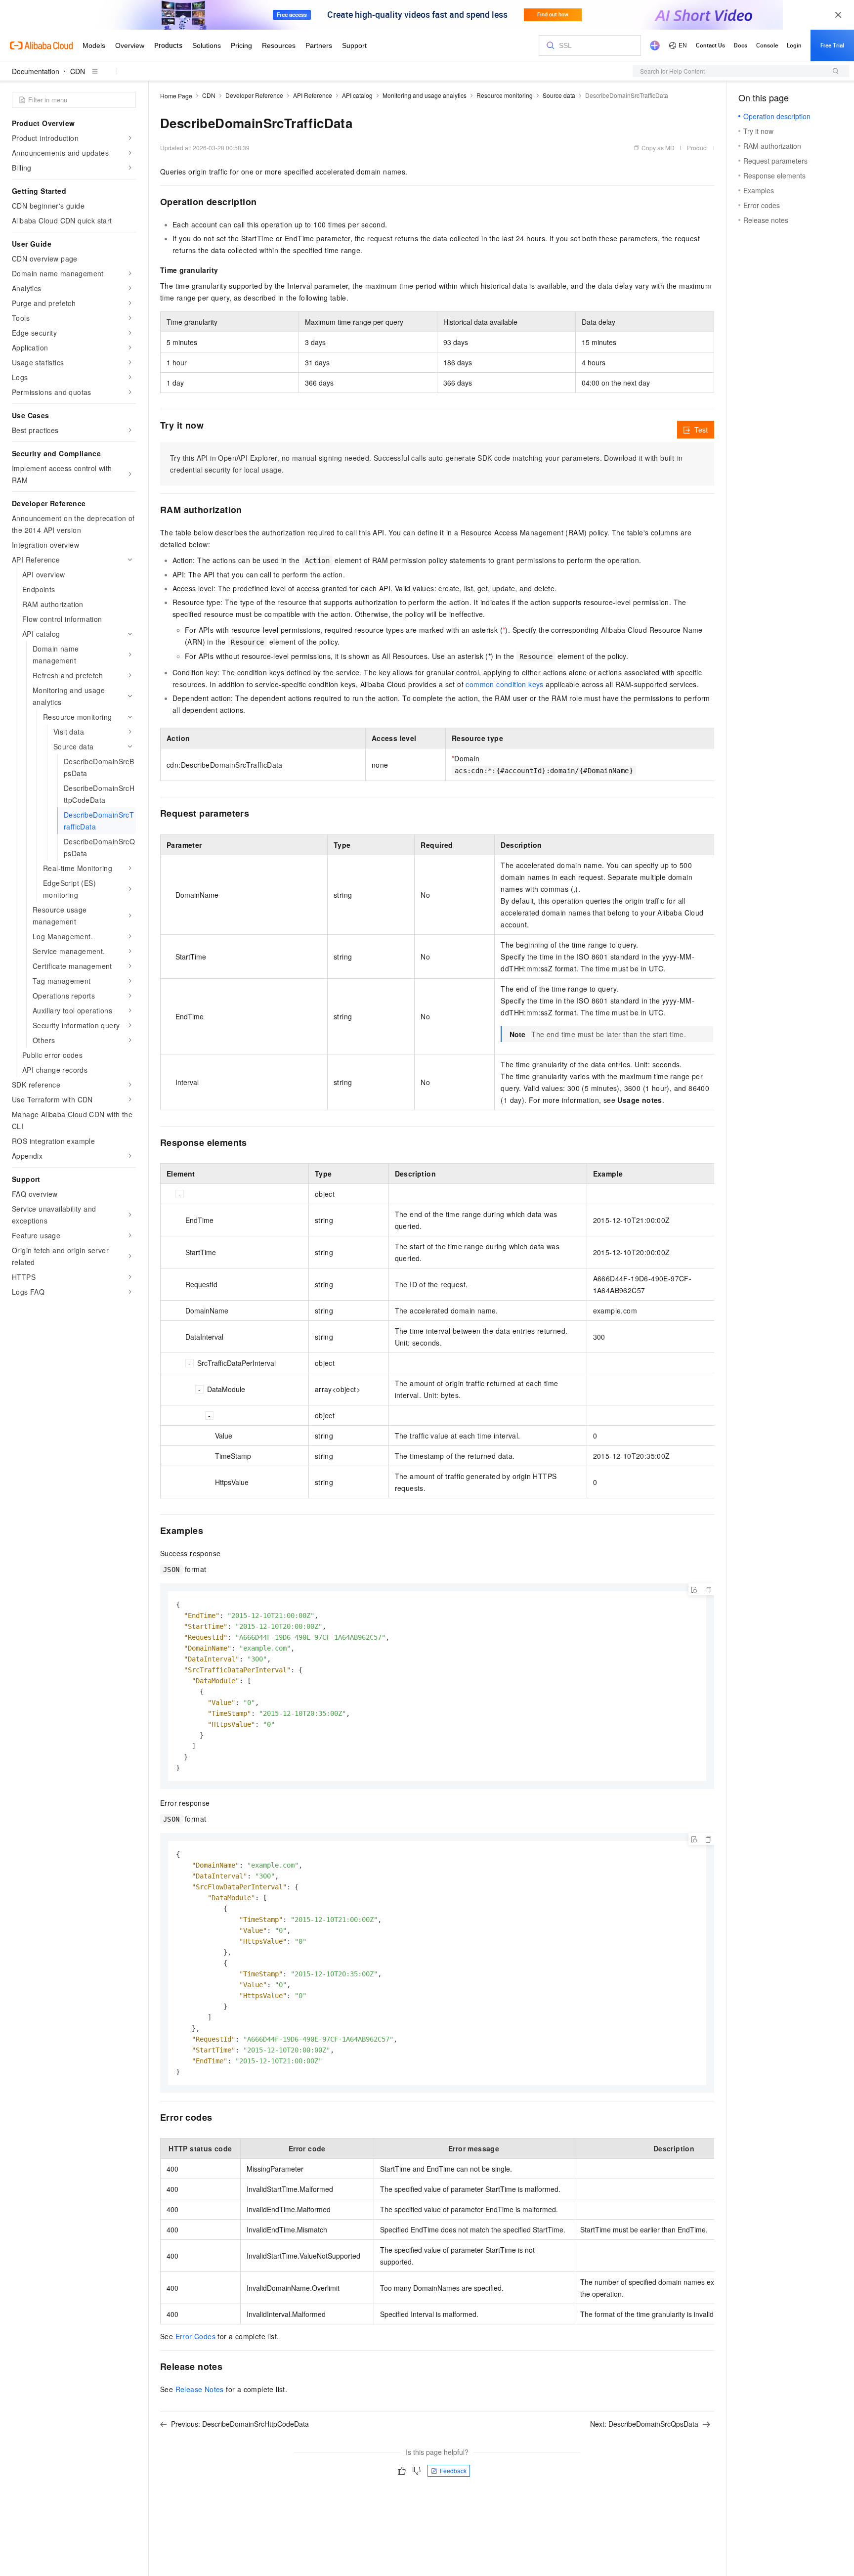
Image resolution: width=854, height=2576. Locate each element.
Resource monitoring (505, 95)
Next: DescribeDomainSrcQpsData (644, 2424)
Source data (559, 95)
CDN (78, 71)
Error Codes (195, 2336)
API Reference (313, 95)
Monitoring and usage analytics (425, 95)
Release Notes (200, 2389)
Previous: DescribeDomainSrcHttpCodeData (240, 2424)
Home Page (176, 96)
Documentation (36, 71)
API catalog (357, 95)
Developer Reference (254, 95)
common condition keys (504, 684)
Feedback (453, 2470)
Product (697, 148)
